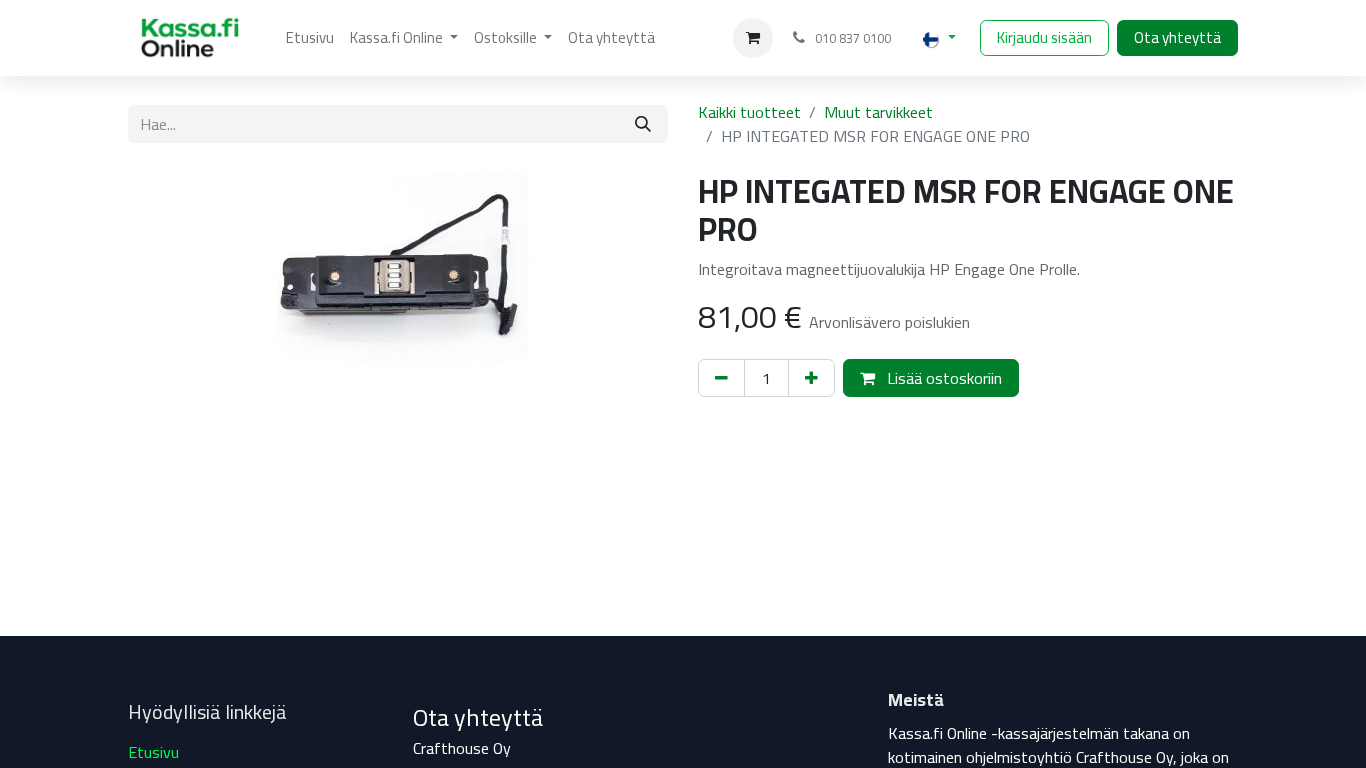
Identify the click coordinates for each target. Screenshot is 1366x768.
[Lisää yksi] (811, 378)
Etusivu (153, 752)
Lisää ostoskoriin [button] (942, 378)
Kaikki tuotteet (749, 112)
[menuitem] (310, 38)
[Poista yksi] (721, 378)
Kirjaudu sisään (1044, 37)
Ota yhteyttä (1177, 37)
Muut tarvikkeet (878, 112)
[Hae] (643, 124)
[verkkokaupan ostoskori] (753, 38)
